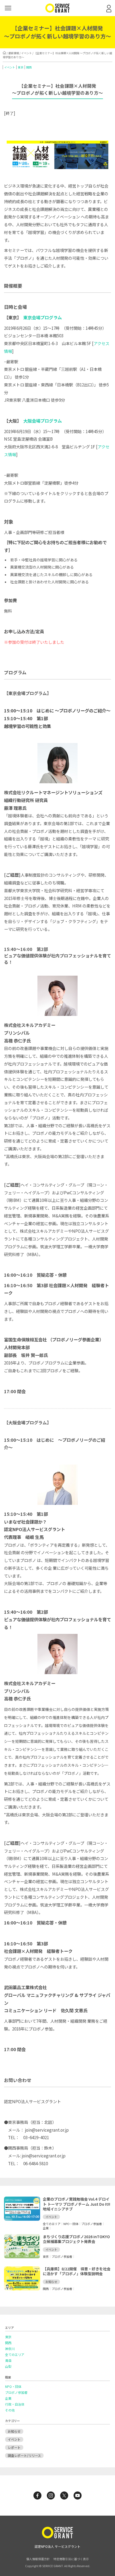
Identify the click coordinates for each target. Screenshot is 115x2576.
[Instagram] (51, 2495)
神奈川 (10, 2349)
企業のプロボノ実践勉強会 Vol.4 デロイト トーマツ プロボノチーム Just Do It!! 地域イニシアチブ (76, 2204)
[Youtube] (78, 2495)
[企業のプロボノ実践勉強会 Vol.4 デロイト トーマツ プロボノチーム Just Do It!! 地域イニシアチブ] (22, 2219)
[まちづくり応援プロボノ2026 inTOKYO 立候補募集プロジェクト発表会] (22, 2257)
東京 (21, 67)
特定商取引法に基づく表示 (71, 2559)
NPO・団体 (13, 2387)
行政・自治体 (15, 2404)
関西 (29, 67)
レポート (14, 2447)
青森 (8, 2361)
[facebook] (37, 2495)
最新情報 (14, 53)
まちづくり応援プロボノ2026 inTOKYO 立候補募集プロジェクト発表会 (76, 2239)
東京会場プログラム (43, 317)
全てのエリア (15, 2355)
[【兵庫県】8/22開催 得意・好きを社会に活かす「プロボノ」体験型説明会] (22, 2289)
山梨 (8, 2366)
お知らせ (14, 2431)
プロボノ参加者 (16, 2392)
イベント (26, 53)
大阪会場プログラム (43, 421)
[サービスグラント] (57, 11)
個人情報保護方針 (38, 2559)
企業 (8, 2398)
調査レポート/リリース (24, 2455)
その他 (10, 2410)
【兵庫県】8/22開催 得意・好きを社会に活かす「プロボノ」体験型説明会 (77, 2271)
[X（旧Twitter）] (64, 2495)
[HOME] (4, 53)
